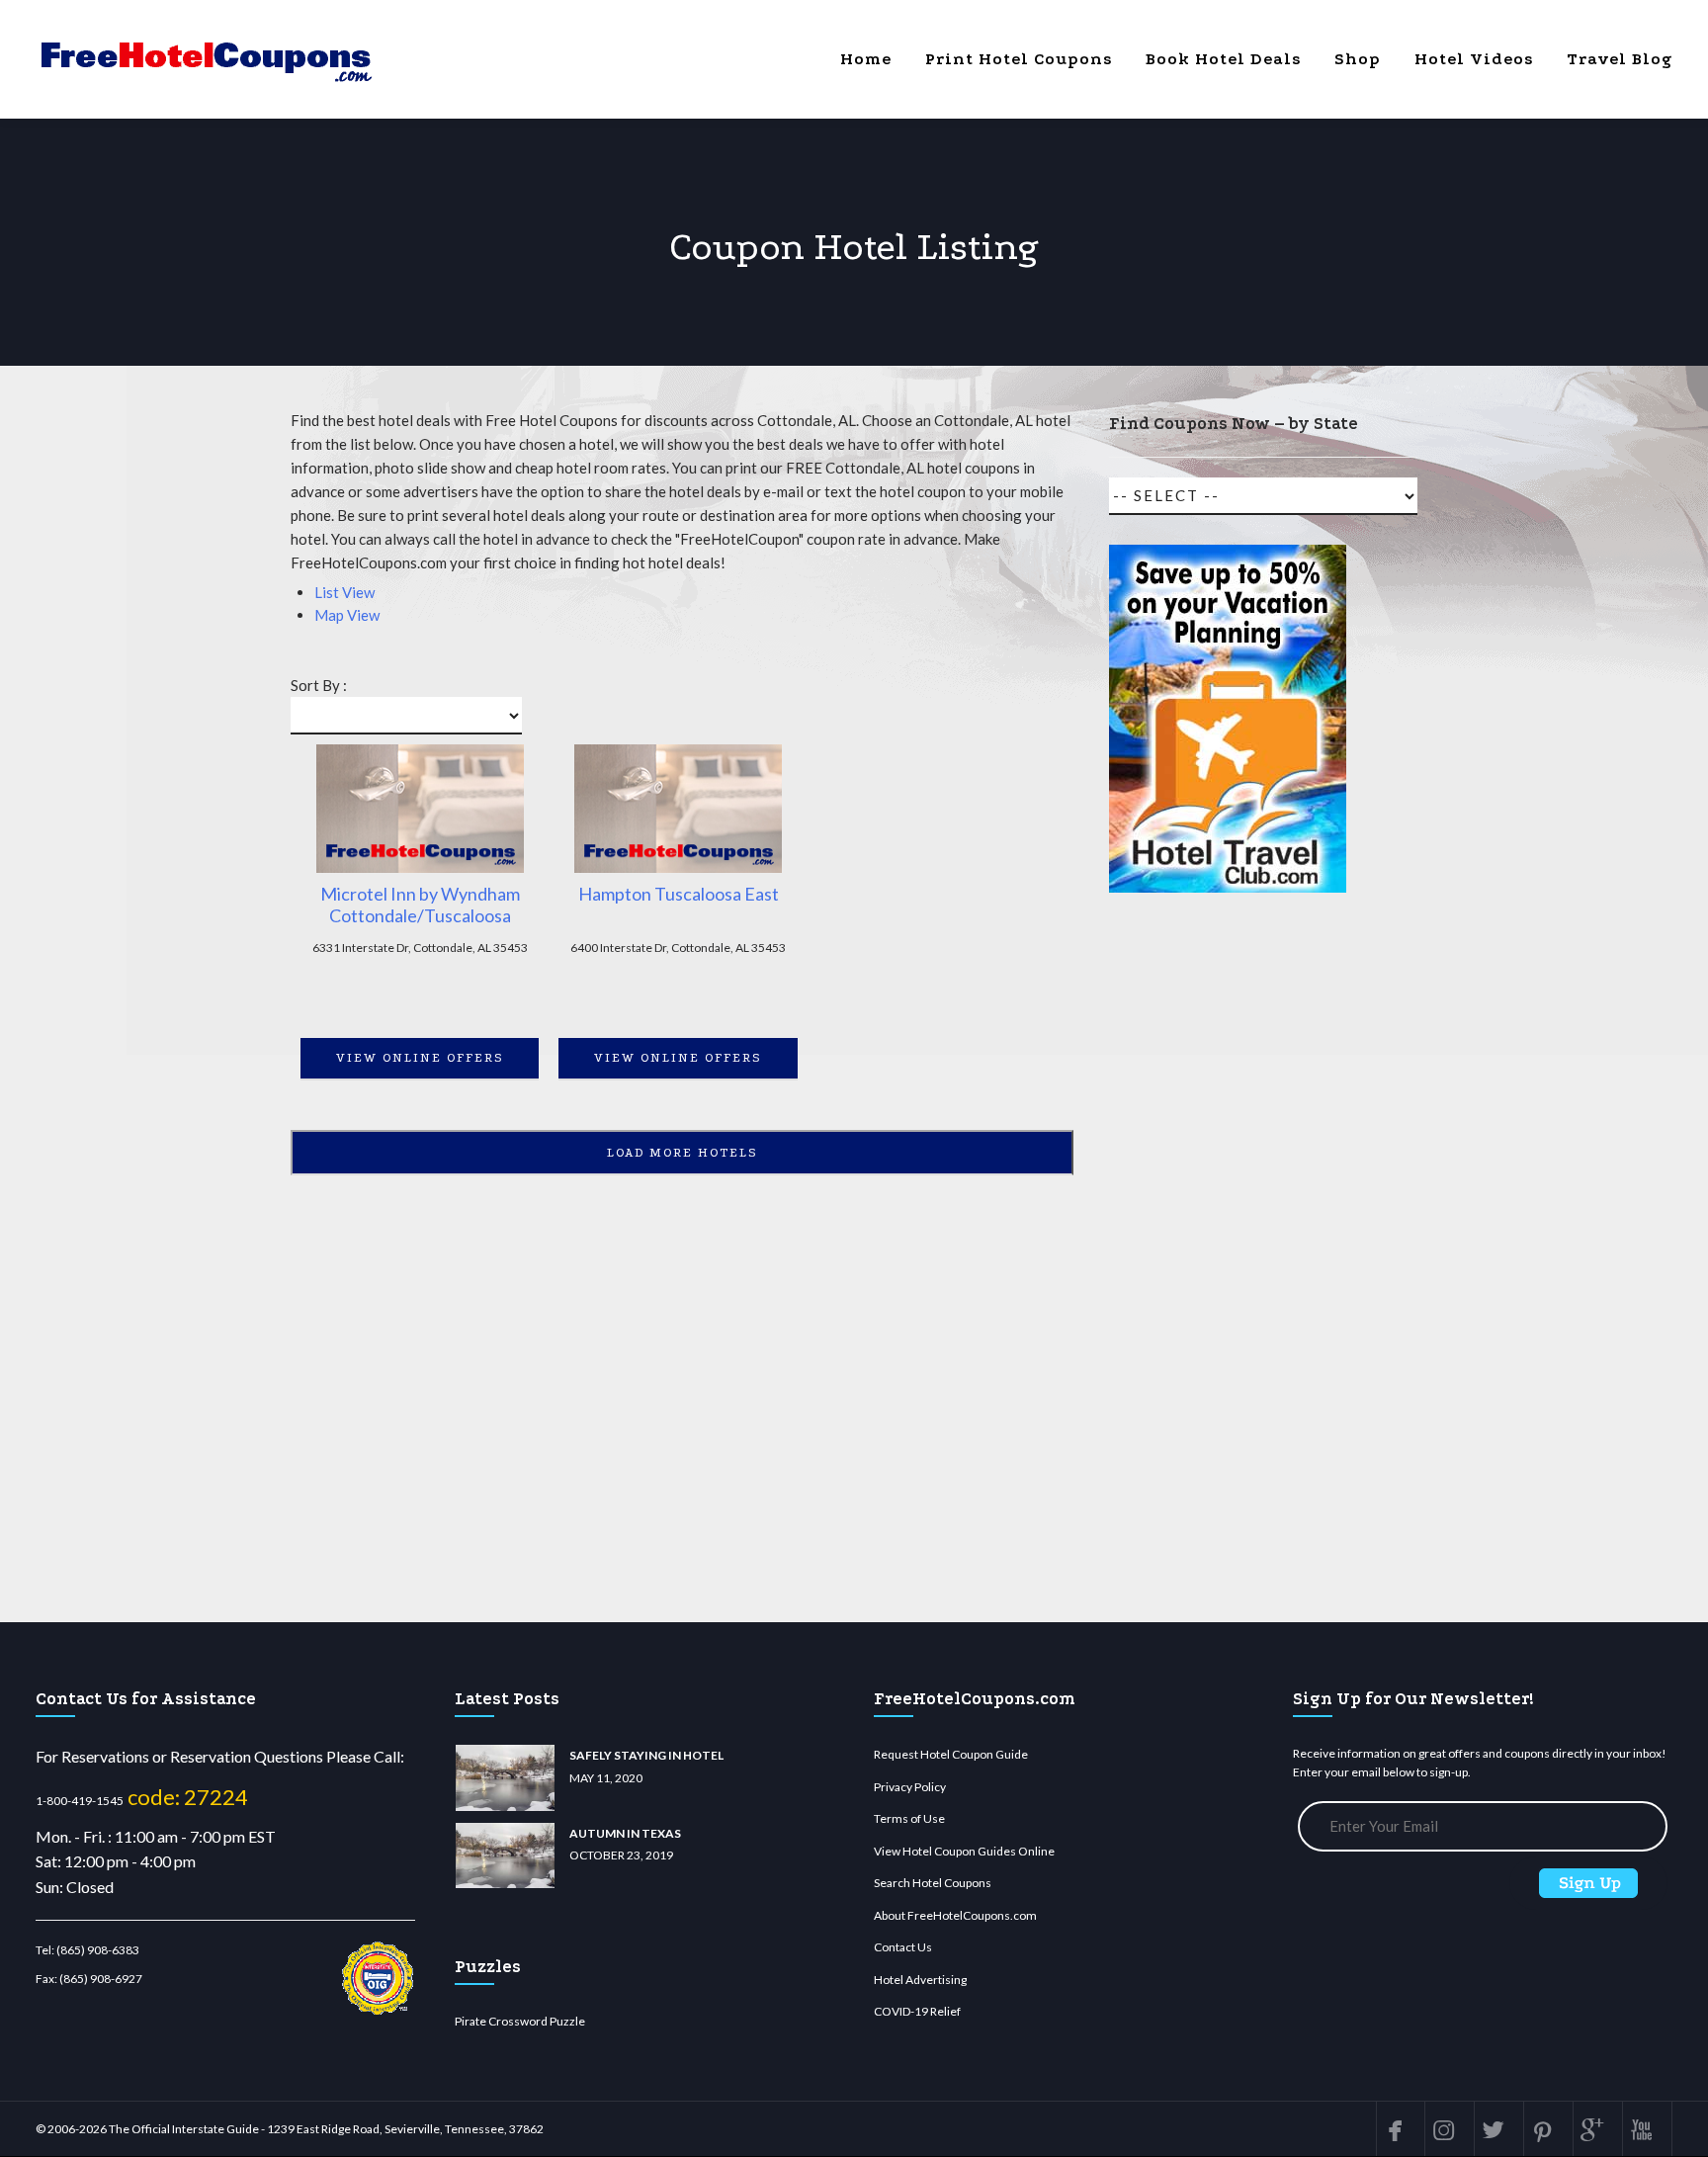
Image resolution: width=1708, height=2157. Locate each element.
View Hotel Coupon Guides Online (964, 1851)
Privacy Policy (910, 1787)
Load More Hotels (683, 1153)
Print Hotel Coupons (1019, 59)
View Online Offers (420, 1058)
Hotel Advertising (920, 1980)
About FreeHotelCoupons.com (955, 1915)
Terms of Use (909, 1818)
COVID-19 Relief (917, 2011)
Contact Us (903, 1947)
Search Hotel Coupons (933, 1883)
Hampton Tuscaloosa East (679, 894)
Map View (347, 615)
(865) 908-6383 (98, 1950)
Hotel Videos (1474, 59)
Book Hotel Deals (1223, 59)
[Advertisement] (1228, 1266)
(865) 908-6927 (101, 1979)
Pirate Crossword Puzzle (520, 2021)
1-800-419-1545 (80, 1801)
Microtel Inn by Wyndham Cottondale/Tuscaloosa (420, 905)
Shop (1358, 59)
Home (866, 59)
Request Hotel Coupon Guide (951, 1754)
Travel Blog (1620, 59)
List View (344, 592)
